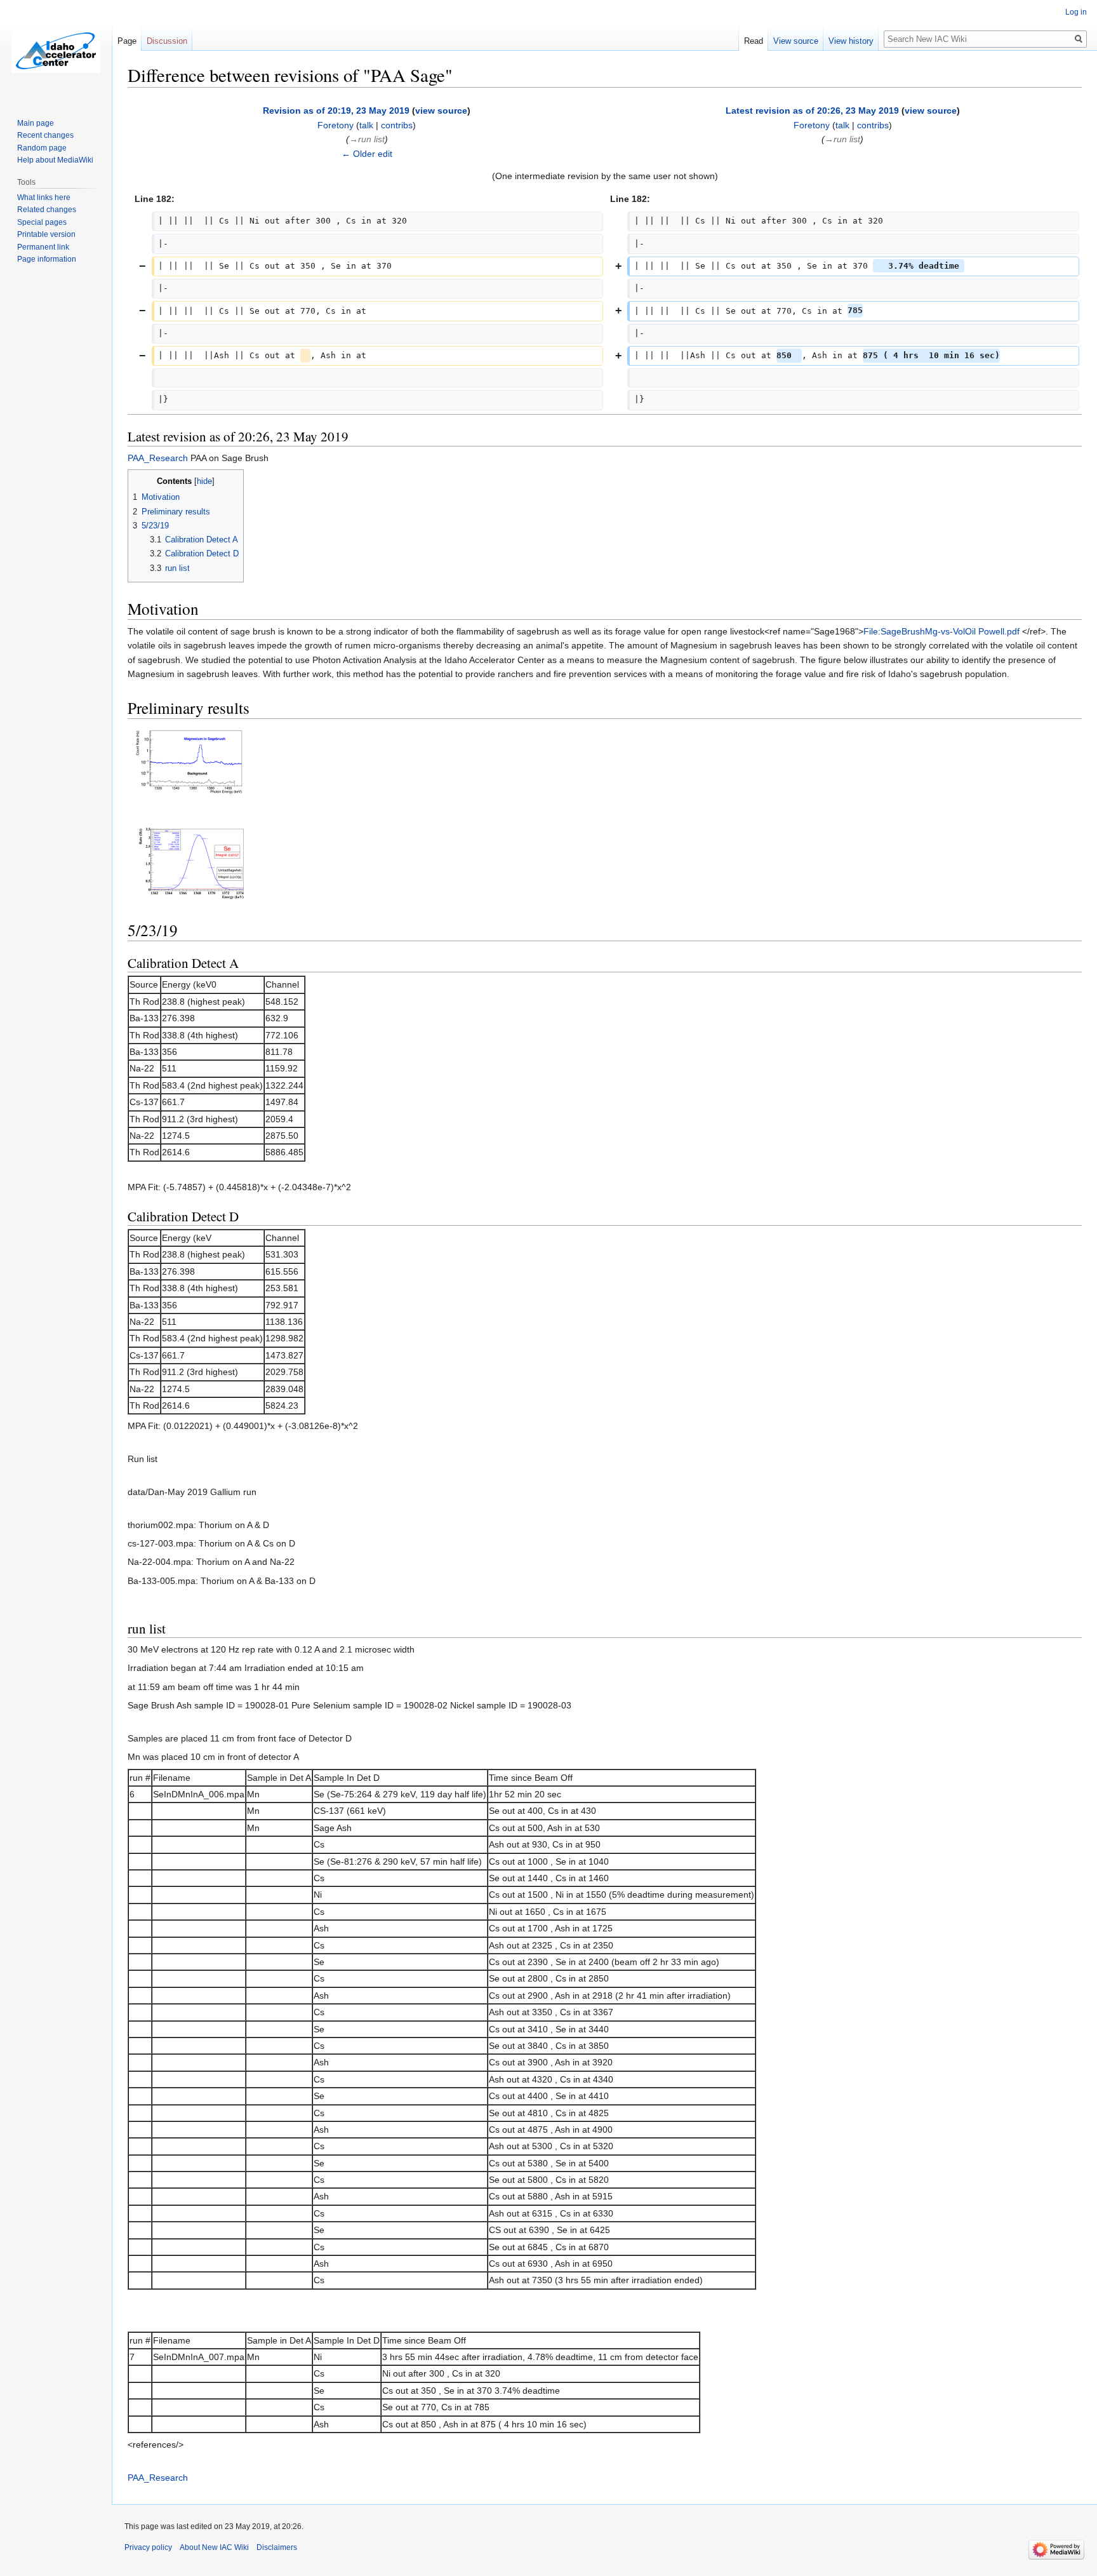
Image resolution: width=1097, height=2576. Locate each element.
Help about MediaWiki (55, 160)
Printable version (46, 234)
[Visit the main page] (56, 51)
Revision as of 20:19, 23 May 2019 (336, 111)
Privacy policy (148, 2547)
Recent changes (45, 135)
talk (366, 125)
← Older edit (367, 154)
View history (851, 41)
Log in (1076, 12)
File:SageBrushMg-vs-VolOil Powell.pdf (941, 631)
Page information (47, 259)
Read (754, 41)
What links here (44, 198)
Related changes (47, 210)
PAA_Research (158, 458)
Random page (42, 148)
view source (441, 111)
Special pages (42, 222)
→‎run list (367, 139)
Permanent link (43, 247)
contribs (397, 125)
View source (796, 41)
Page (127, 41)
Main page (36, 123)
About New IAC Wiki (214, 2547)
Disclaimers (277, 2547)
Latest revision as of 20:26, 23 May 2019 (812, 111)
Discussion (167, 41)
